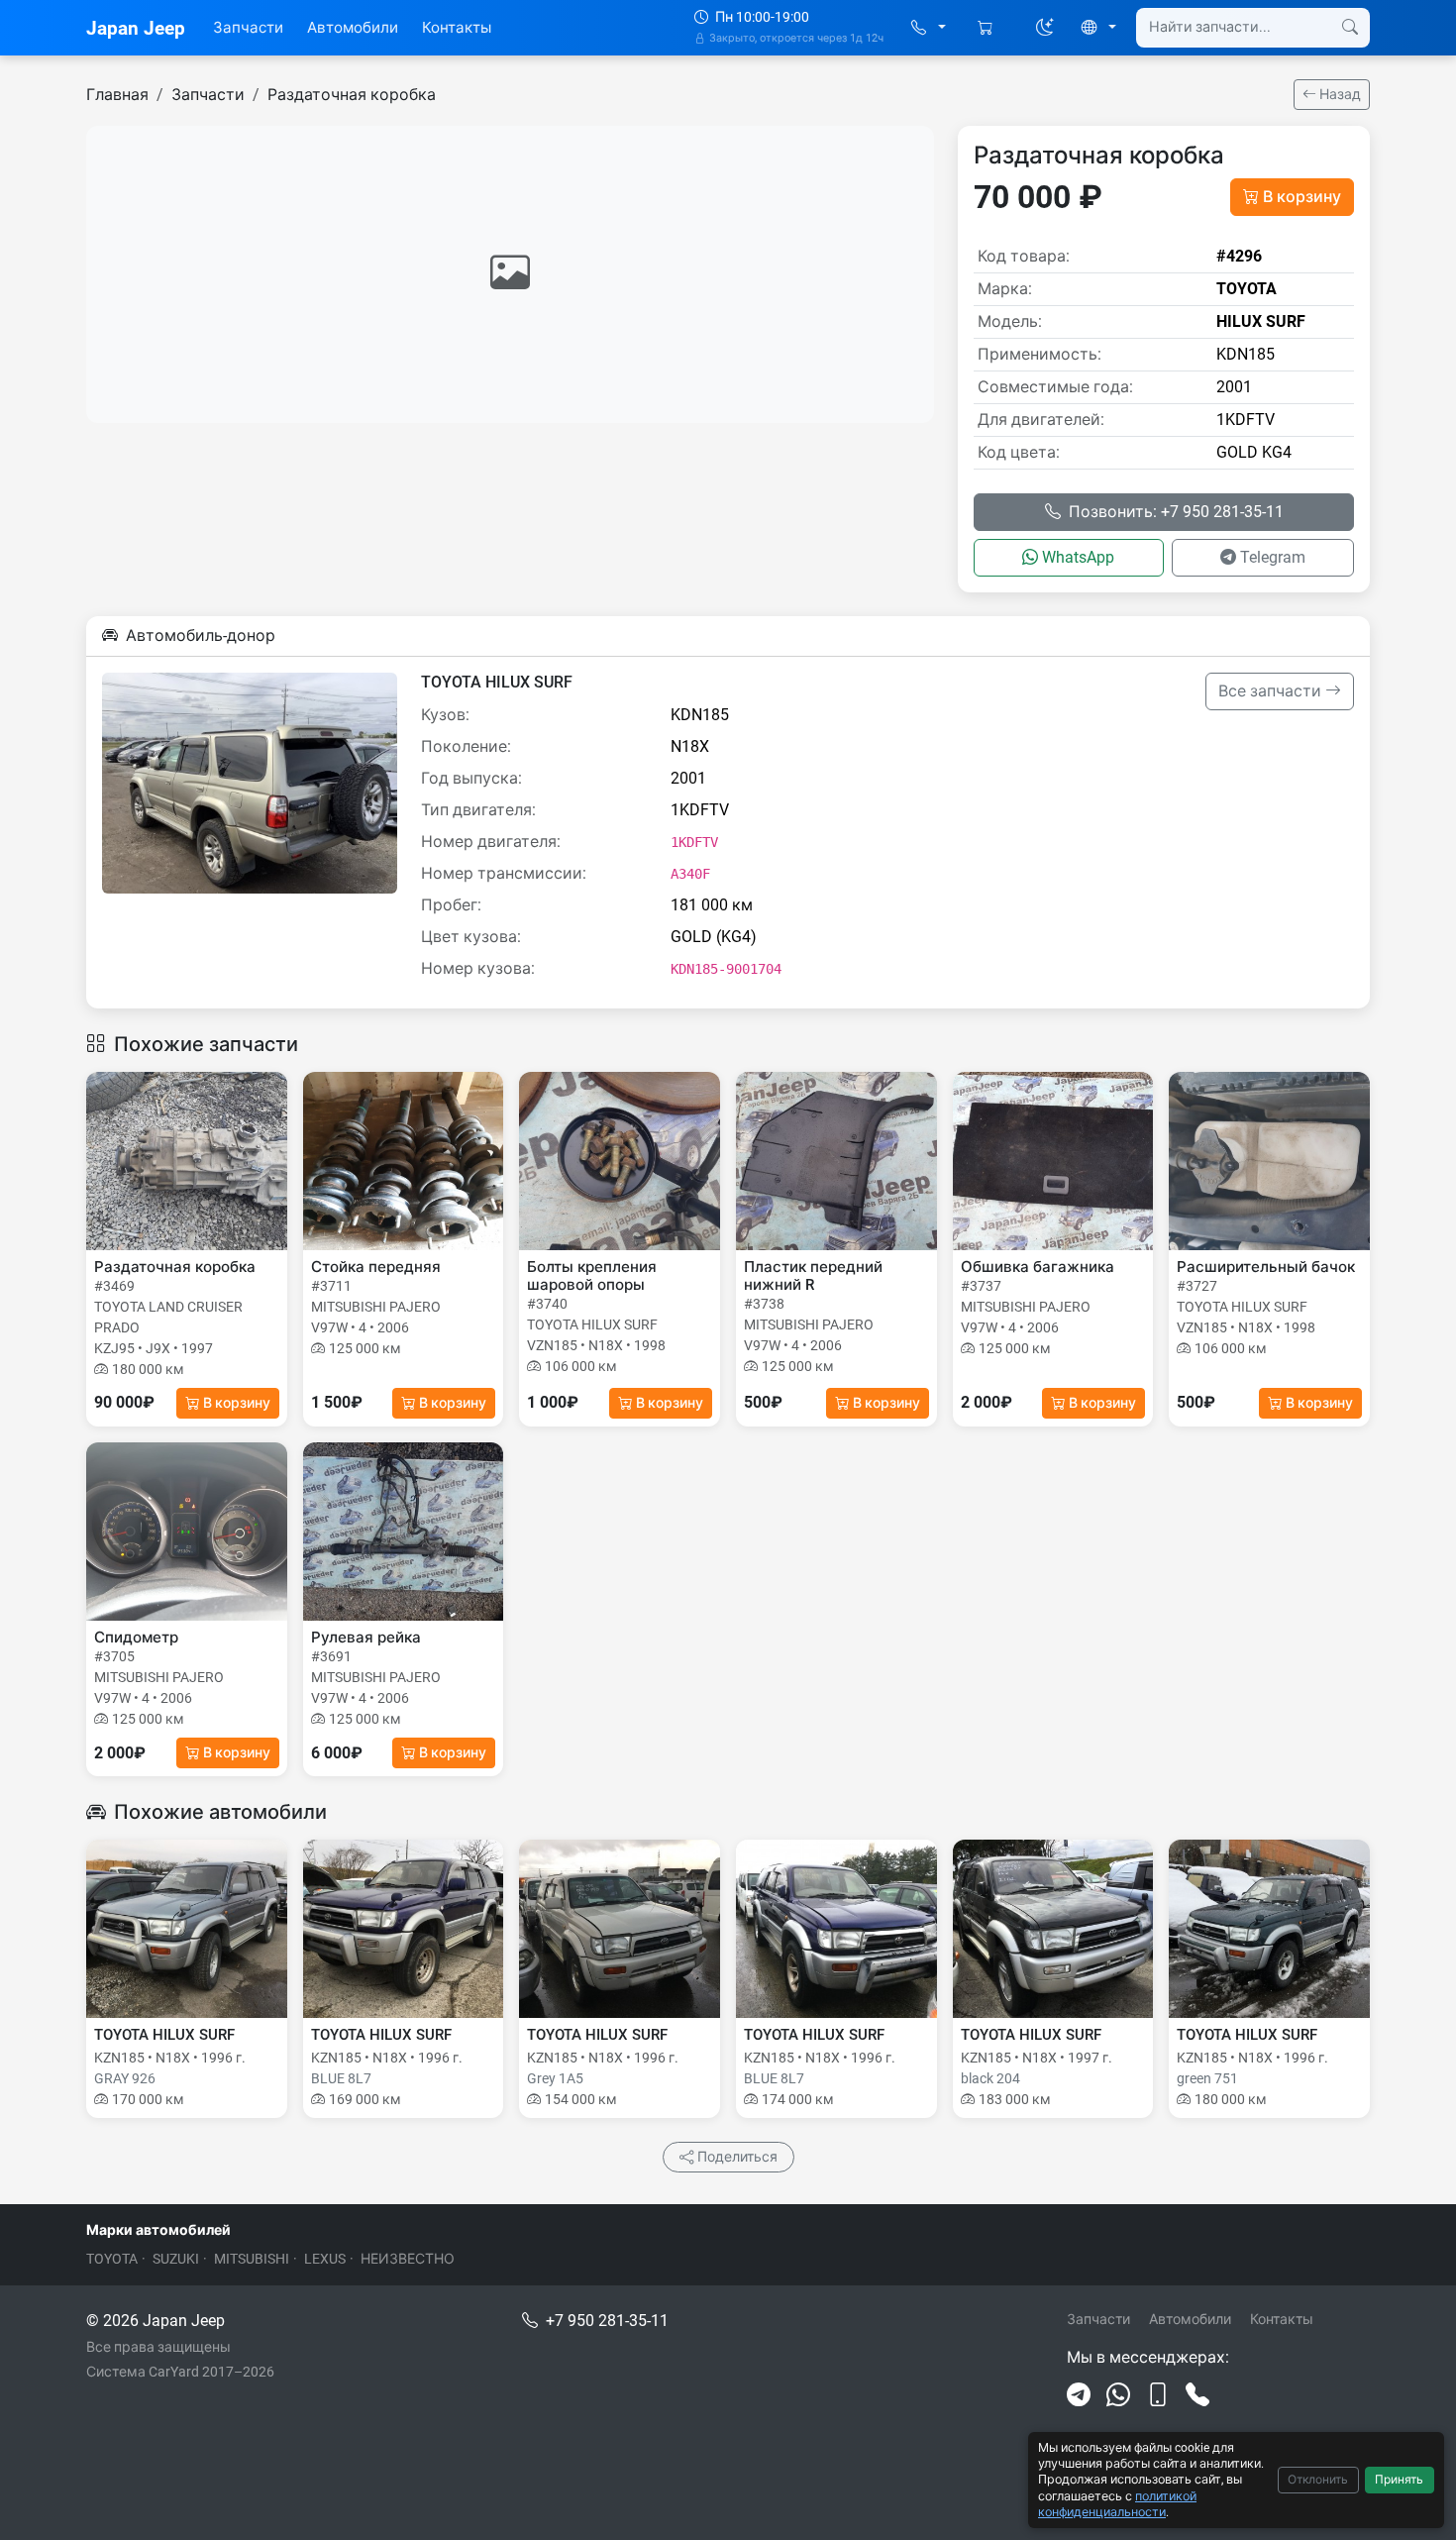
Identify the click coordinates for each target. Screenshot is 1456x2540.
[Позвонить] (1197, 2395)
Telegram (1273, 557)
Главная (117, 95)
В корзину (1302, 197)
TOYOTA (112, 2259)
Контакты (457, 28)
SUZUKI (176, 2259)
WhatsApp (1078, 557)
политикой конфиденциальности (1117, 2504)
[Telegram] (1079, 2395)
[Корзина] (987, 28)
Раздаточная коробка (352, 95)
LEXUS (325, 2259)
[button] (929, 28)
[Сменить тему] (1045, 28)
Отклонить (1318, 2480)
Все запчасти (1272, 691)
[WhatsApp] (1118, 2395)
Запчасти (248, 28)
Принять (1399, 2480)
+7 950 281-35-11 (607, 2321)
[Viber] (1158, 2395)
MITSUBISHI (252, 2259)
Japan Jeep (136, 28)
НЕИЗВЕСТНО (408, 2259)
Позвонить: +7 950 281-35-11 (1176, 512)
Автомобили (353, 28)
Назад (1339, 94)
